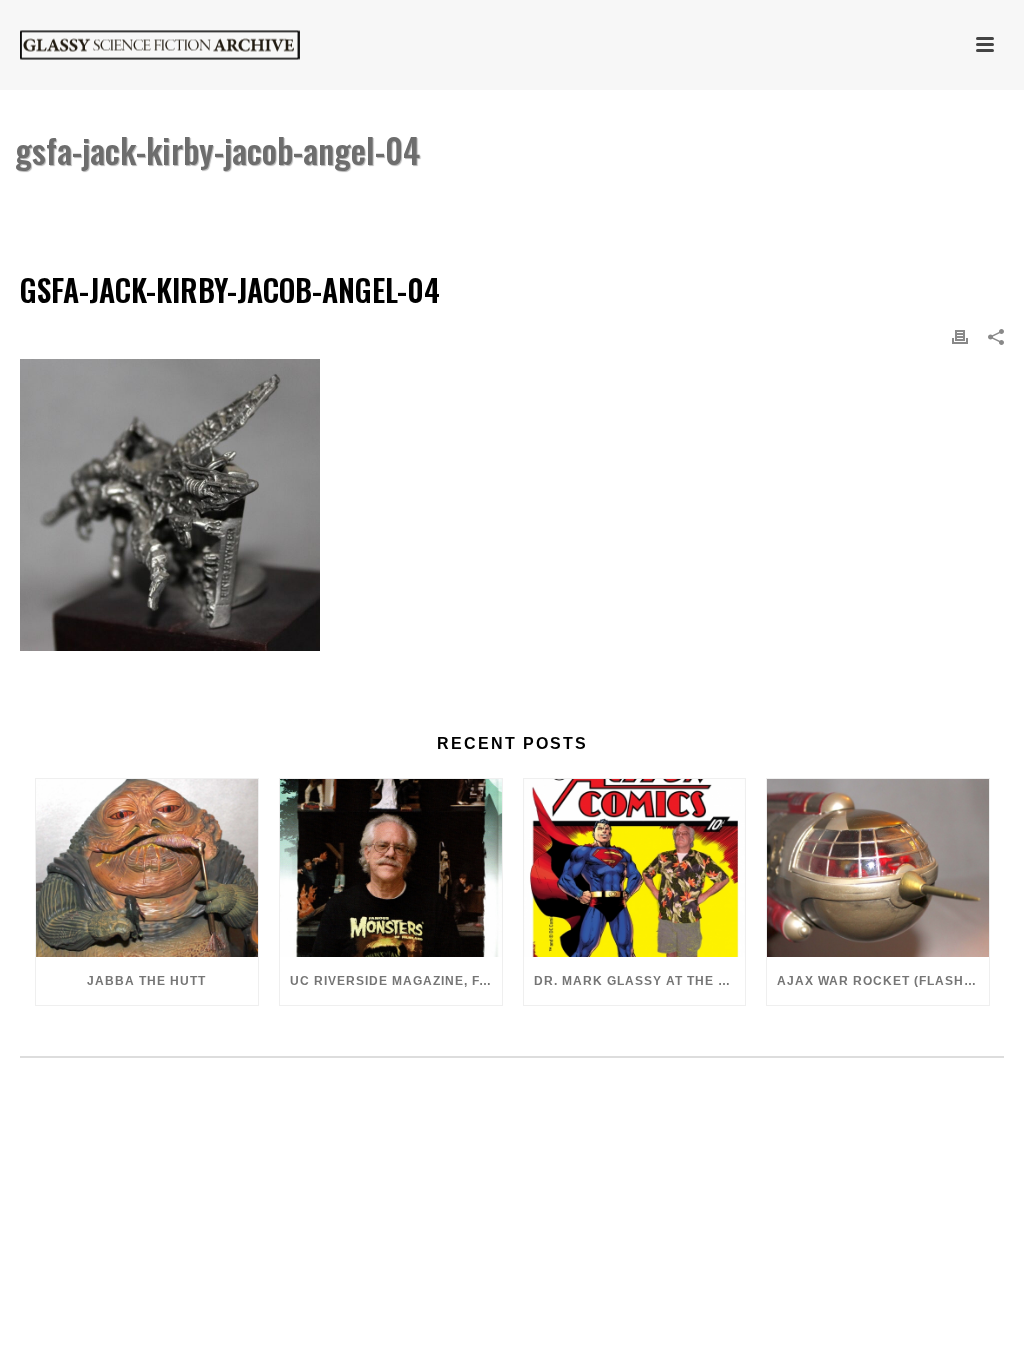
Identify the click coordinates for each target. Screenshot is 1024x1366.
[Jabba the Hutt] (147, 868)
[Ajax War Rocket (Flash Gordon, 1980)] (878, 868)
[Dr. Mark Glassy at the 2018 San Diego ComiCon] (635, 868)
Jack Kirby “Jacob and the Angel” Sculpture (616, 201)
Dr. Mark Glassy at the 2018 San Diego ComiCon (640, 981)
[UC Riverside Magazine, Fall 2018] (391, 868)
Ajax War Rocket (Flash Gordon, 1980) (883, 981)
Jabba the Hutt (146, 981)
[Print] (960, 336)
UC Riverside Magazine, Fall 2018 (396, 981)
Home (434, 201)
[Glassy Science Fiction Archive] (140, 45)
